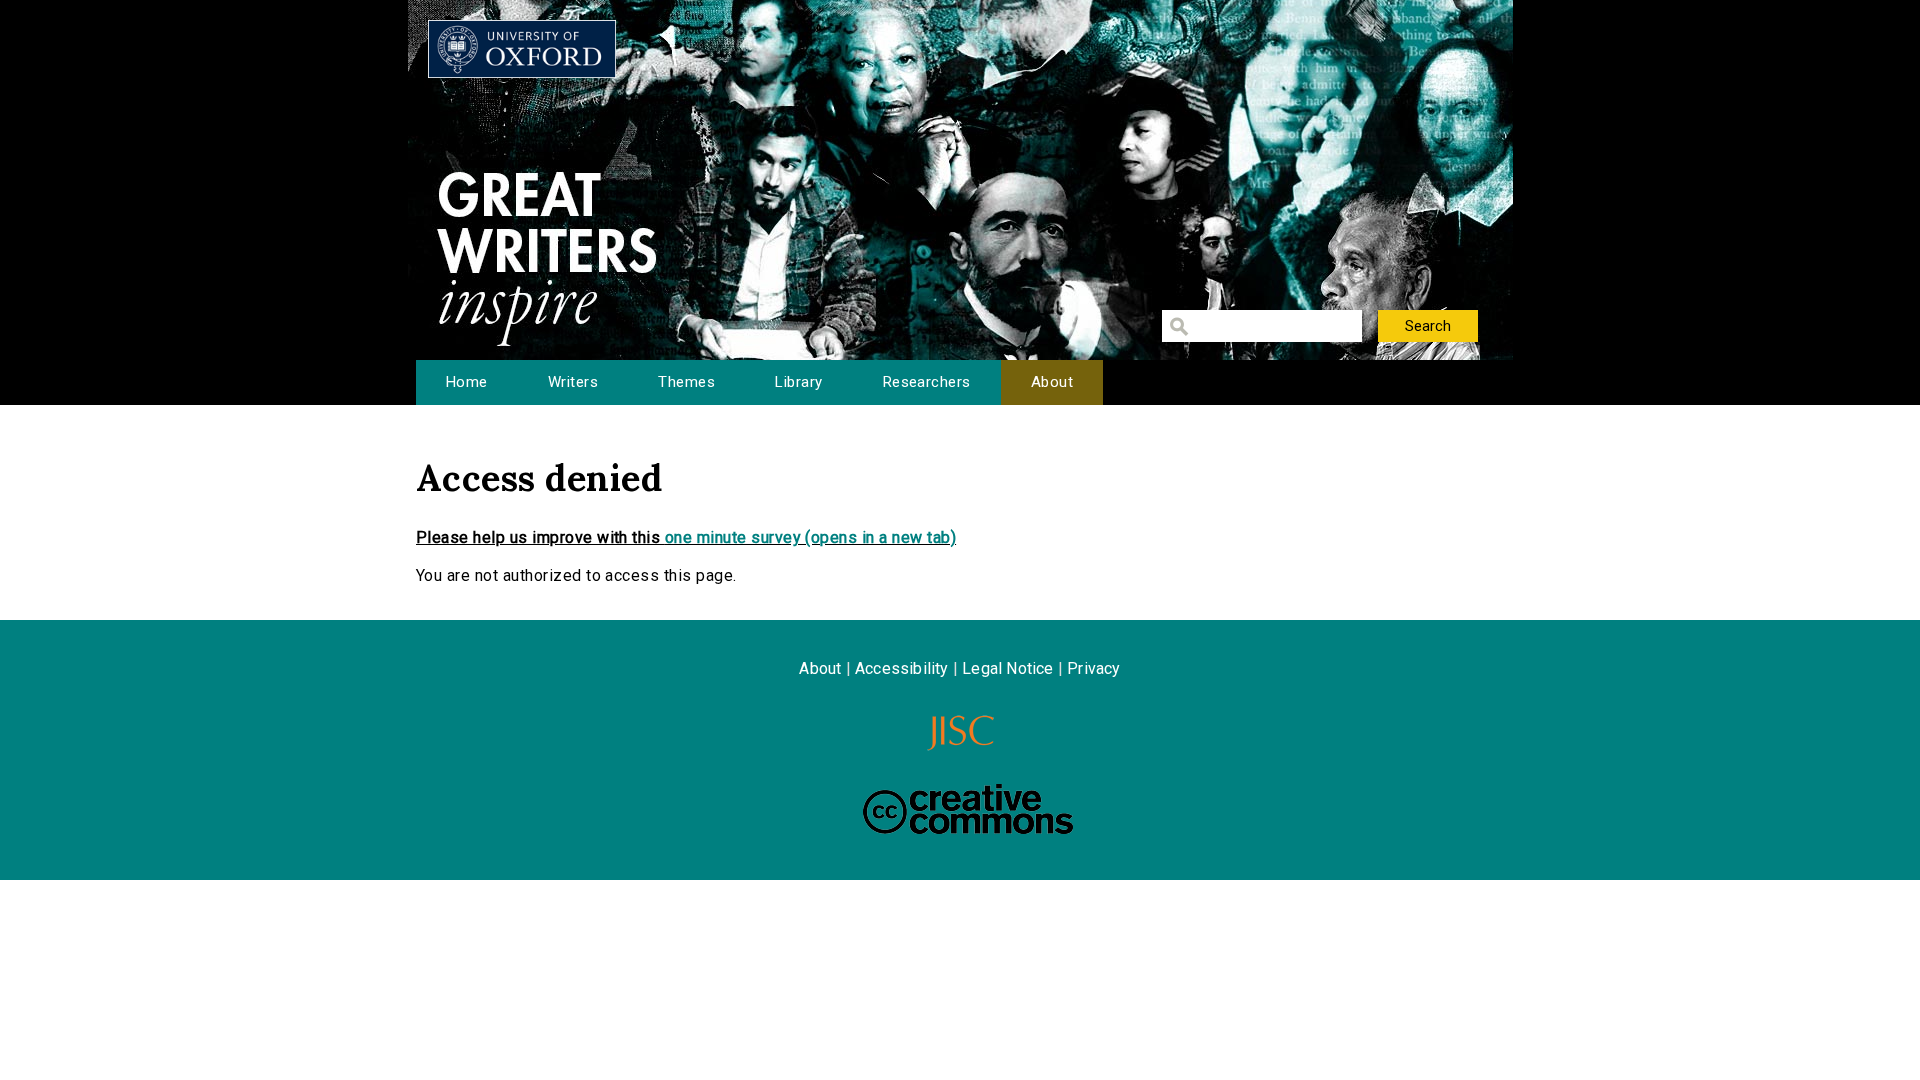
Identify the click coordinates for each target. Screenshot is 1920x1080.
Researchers (927, 382)
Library (798, 382)
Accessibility (902, 668)
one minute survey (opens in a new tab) (810, 537)
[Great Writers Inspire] (522, 49)
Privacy (1093, 668)
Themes (686, 382)
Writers (573, 382)
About (1052, 382)
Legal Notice (1007, 668)
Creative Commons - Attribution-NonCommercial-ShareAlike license (968, 809)
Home (467, 382)
